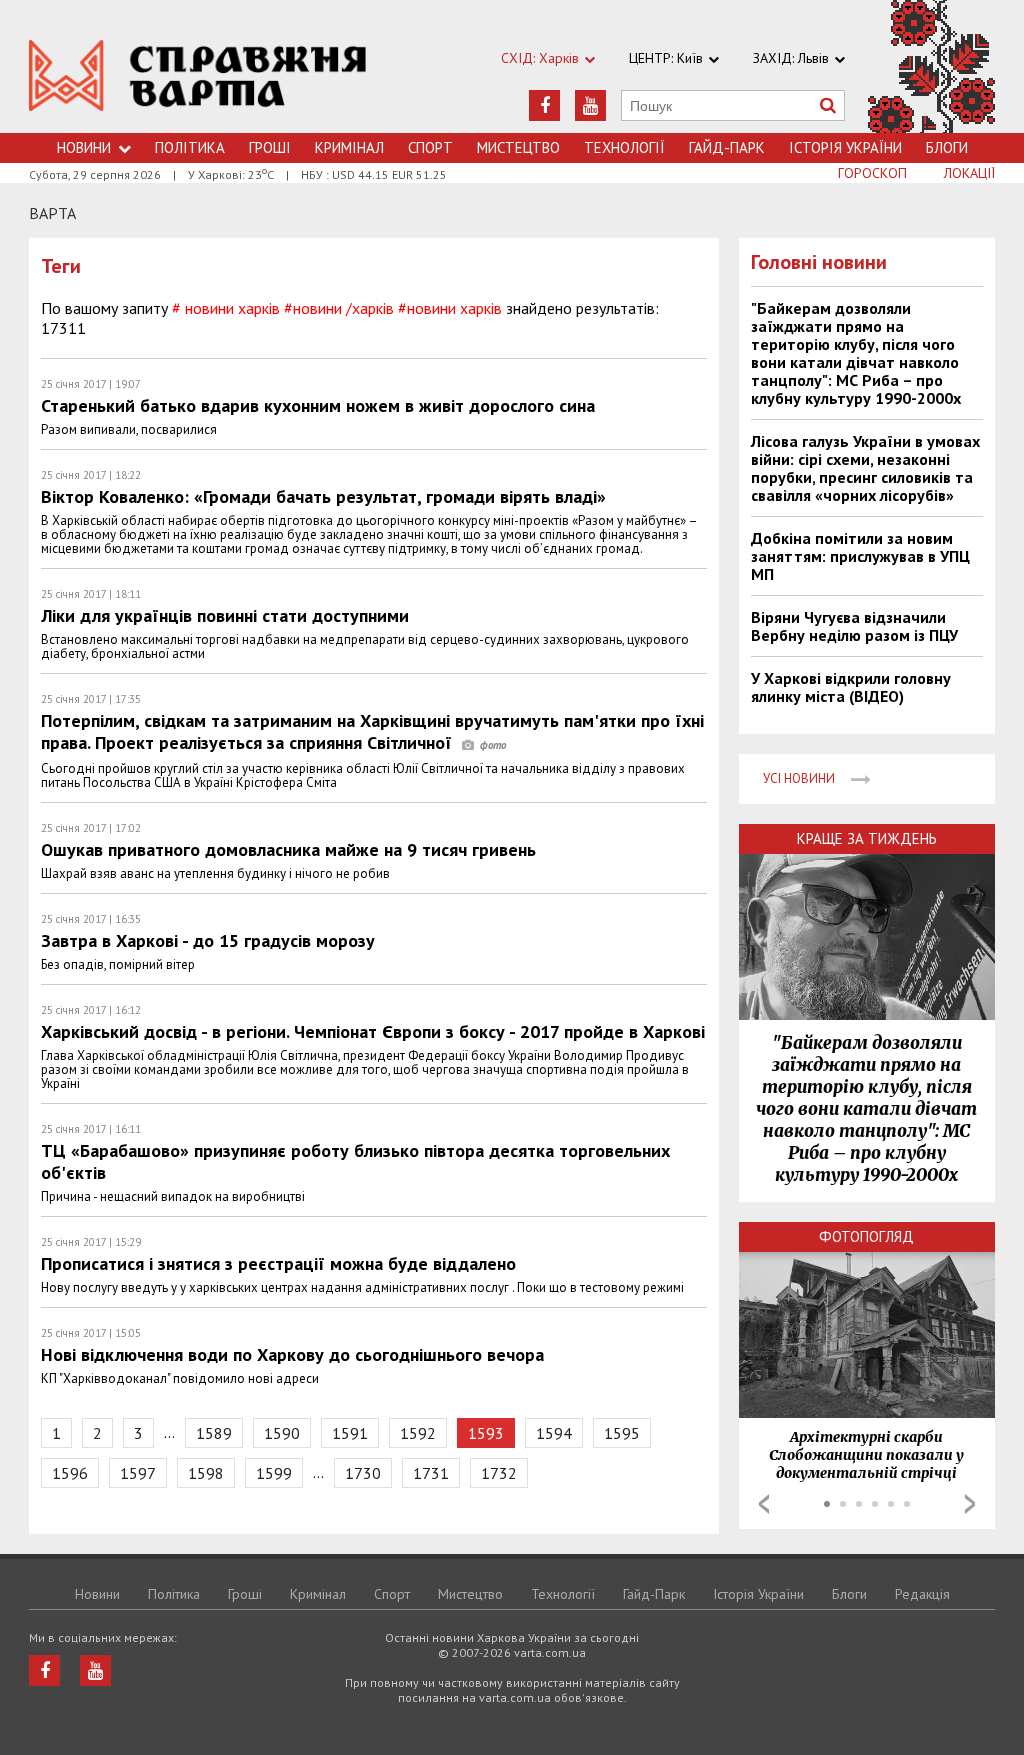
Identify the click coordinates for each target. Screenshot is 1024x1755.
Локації (969, 173)
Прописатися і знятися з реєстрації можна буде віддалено (278, 1263)
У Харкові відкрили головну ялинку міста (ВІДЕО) (851, 687)
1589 (214, 1433)
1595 (622, 1433)
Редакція (922, 1594)
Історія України (845, 147)
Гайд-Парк (727, 147)
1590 (282, 1433)
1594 (554, 1433)
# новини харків (226, 308)
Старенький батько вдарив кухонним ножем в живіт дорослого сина (318, 405)
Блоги (947, 147)
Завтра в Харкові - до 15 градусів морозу (208, 940)
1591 (350, 1433)
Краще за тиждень (867, 838)
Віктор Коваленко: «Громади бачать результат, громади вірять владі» (323, 496)
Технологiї (624, 147)
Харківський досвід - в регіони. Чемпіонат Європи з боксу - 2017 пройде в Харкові (373, 1031)
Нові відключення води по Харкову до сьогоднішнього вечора (292, 1354)
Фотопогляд (866, 1236)
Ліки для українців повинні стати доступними (225, 615)
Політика (190, 147)
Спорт (430, 147)
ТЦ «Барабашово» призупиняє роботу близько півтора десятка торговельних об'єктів (355, 1161)
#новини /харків (339, 308)
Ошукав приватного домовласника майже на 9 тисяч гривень (288, 849)
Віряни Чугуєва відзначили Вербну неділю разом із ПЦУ (854, 626)
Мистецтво (518, 147)
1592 (418, 1433)
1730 (363, 1473)
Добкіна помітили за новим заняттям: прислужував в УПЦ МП (860, 556)
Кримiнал (349, 147)
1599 (274, 1473)
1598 (206, 1473)
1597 (138, 1473)
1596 (70, 1473)
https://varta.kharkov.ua (198, 77)
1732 (499, 1473)
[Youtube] (590, 105)
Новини (84, 147)
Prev (764, 1504)
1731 (431, 1473)
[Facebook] (544, 105)
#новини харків (450, 308)
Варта (52, 213)
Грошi (270, 147)
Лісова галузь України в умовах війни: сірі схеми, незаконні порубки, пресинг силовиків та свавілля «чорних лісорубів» (865, 468)
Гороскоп (872, 173)
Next (970, 1504)
